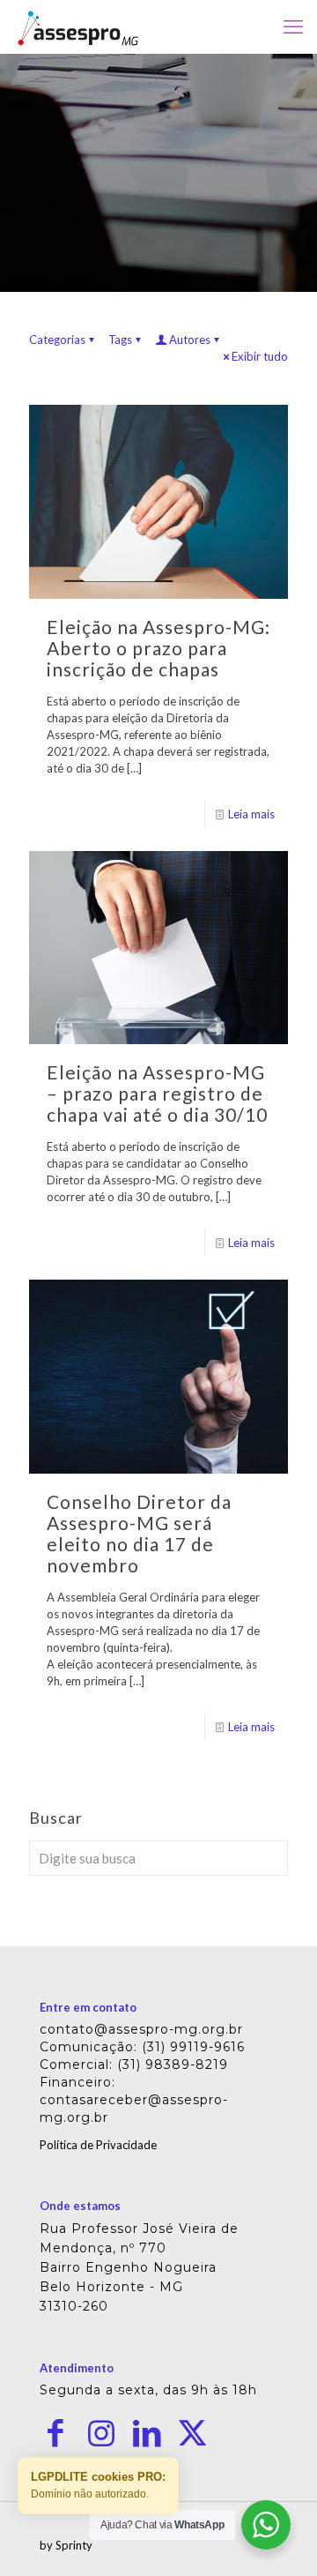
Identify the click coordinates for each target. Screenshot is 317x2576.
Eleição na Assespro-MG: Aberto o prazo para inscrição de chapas (158, 648)
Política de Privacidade (98, 2145)
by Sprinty (66, 2545)
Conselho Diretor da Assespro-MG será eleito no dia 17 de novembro (139, 1533)
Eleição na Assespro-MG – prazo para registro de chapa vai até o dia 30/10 (157, 1093)
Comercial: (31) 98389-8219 (134, 2065)
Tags (120, 340)
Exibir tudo (260, 356)
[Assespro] (78, 26)
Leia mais (251, 814)
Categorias (57, 340)
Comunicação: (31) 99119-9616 (142, 2047)
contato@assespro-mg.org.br (141, 2029)
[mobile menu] (293, 26)
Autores (190, 340)
